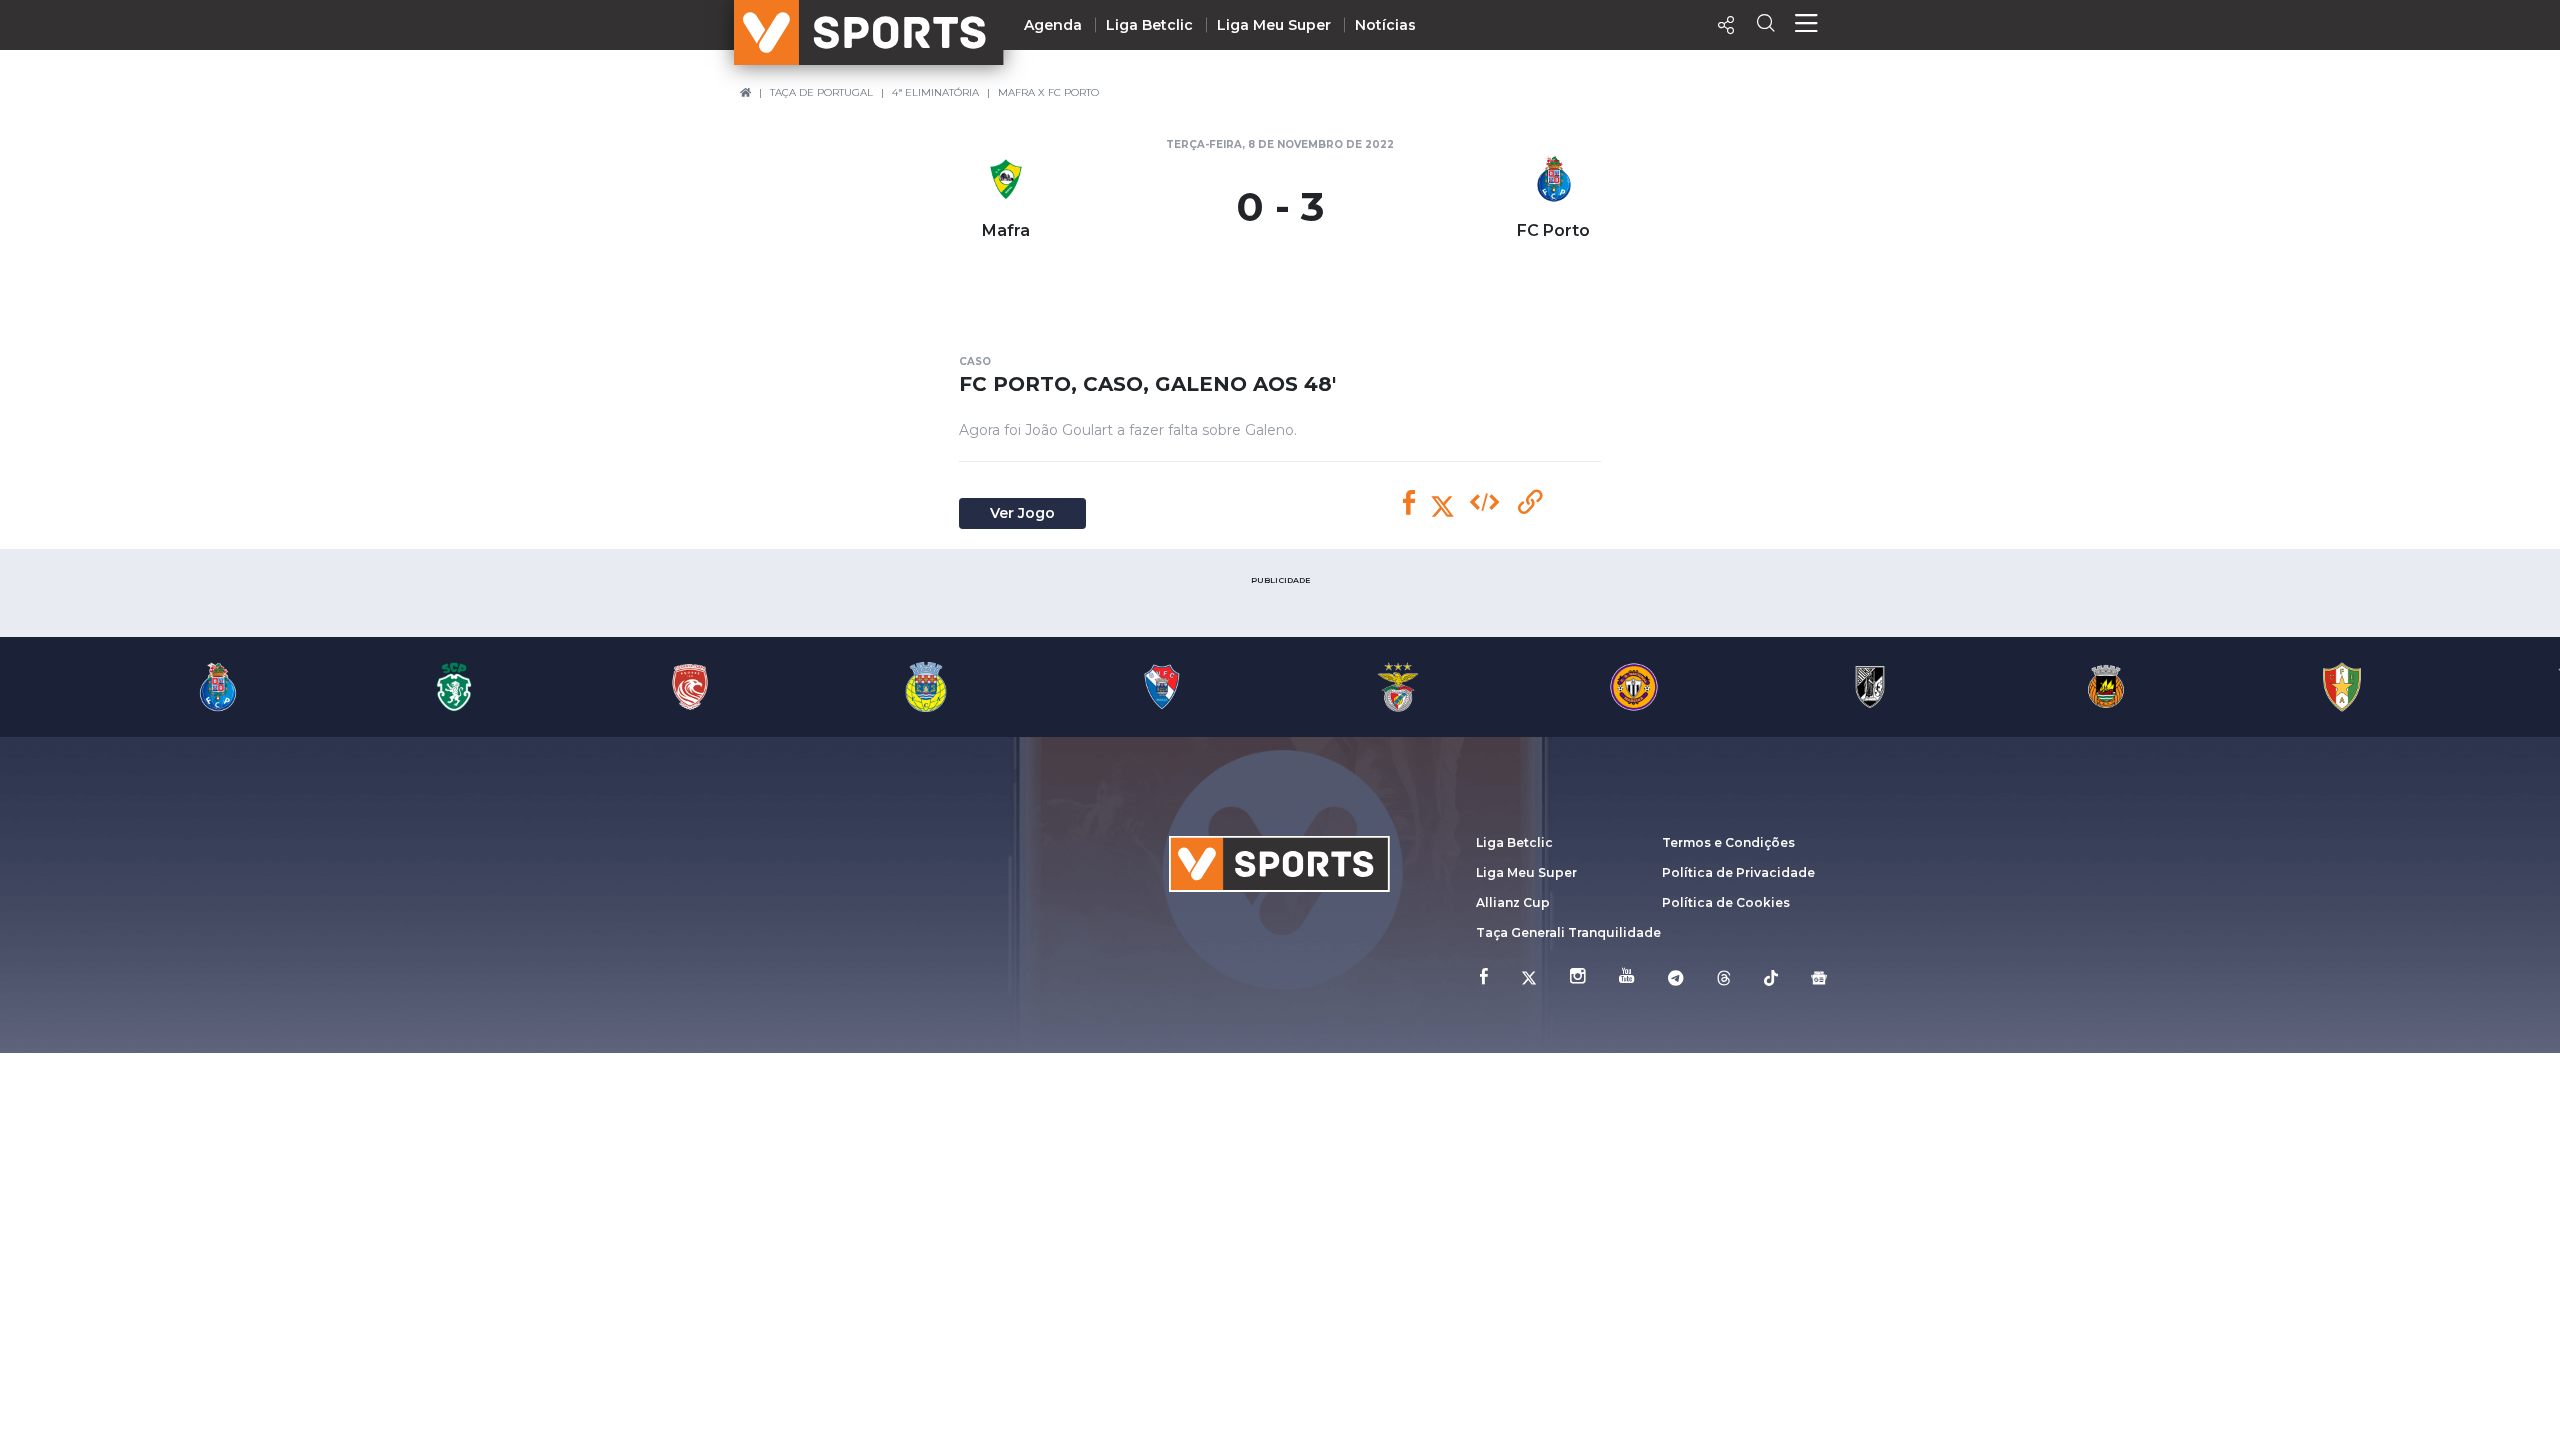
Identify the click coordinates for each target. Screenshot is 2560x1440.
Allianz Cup (1513, 902)
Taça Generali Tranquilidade (1568, 932)
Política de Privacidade (1738, 872)
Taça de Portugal (821, 92)
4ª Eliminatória (935, 92)
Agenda (1053, 25)
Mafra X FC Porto (1048, 92)
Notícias (1385, 25)
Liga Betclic (1149, 25)
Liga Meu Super (1274, 25)
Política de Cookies (1726, 902)
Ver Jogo (1022, 513)
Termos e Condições (1728, 842)
